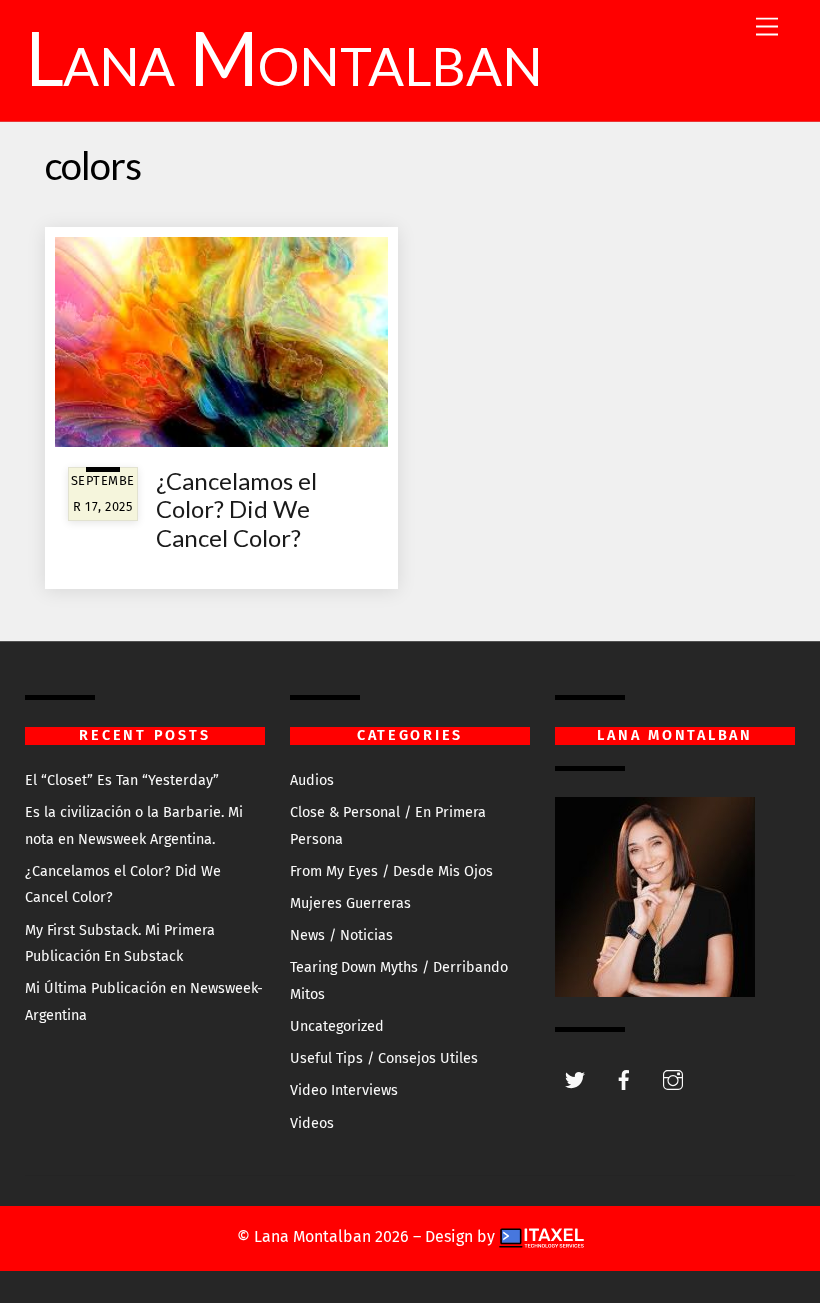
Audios (312, 780)
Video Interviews (344, 1090)
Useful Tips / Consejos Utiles (384, 1058)
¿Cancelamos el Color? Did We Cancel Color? (236, 509)
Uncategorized (337, 1026)
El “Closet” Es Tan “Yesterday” (122, 780)
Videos (312, 1123)
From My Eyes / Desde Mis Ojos (391, 871)
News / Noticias (341, 935)
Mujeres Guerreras (350, 903)
